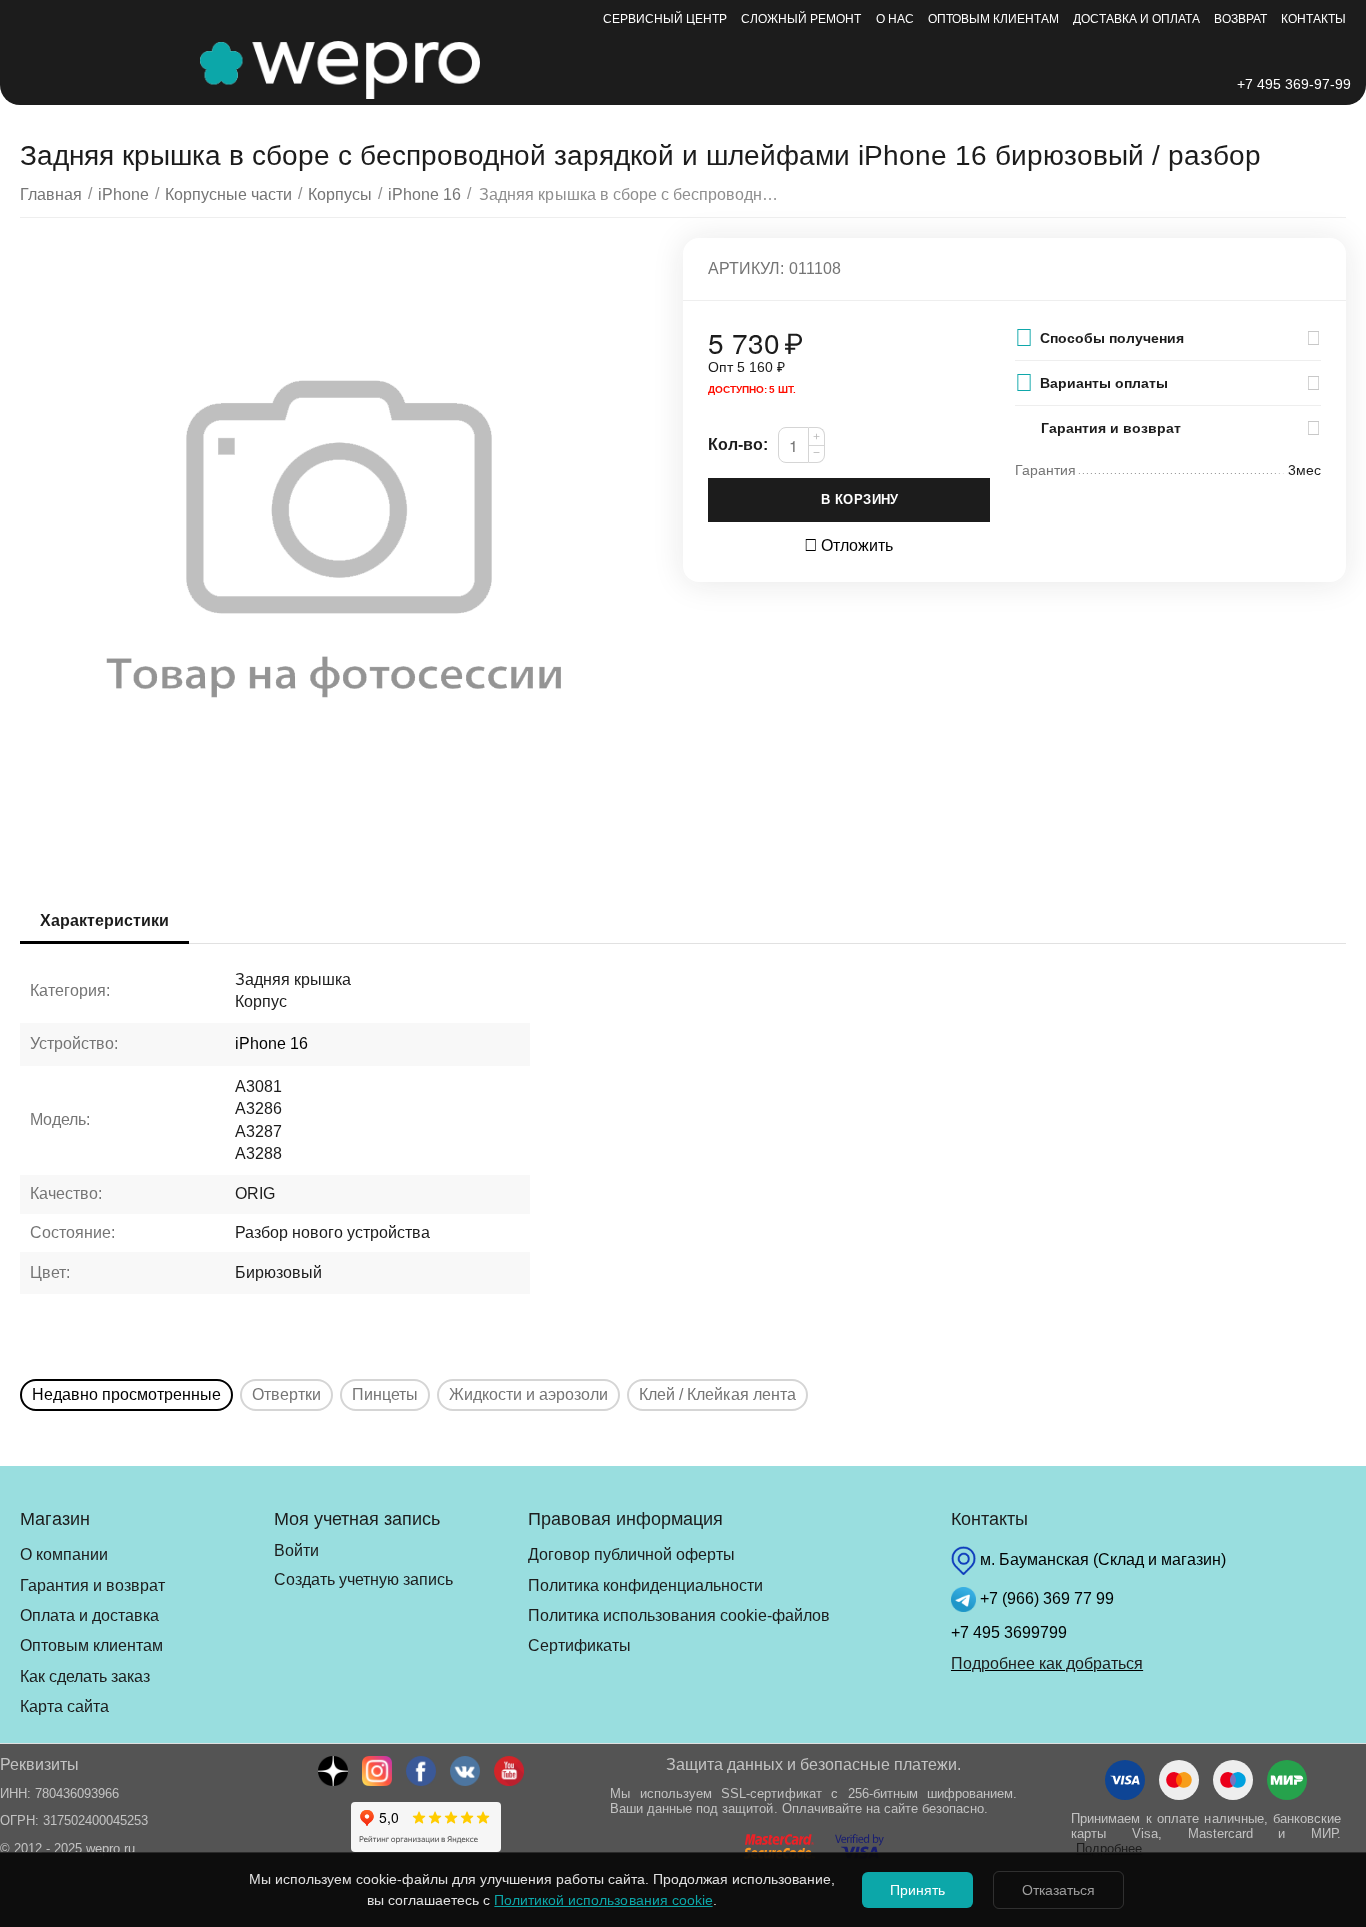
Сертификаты (579, 1645)
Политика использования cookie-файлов (679, 1615)
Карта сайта (64, 1706)
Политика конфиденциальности (645, 1585)
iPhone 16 (271, 1043)
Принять (917, 1890)
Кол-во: (738, 444)
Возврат (1240, 19)
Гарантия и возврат (92, 1585)
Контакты (1313, 19)
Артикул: (746, 268)
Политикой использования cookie (603, 1900)
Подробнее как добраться (1047, 1663)
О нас (895, 19)
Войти (296, 1550)
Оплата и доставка (89, 1615)
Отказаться (1058, 1890)
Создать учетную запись (363, 1579)
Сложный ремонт (801, 19)
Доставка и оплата (1136, 19)
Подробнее (1109, 1848)
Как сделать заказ (85, 1676)
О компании (64, 1554)
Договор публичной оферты (631, 1554)
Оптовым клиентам (993, 19)
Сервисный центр (665, 19)
